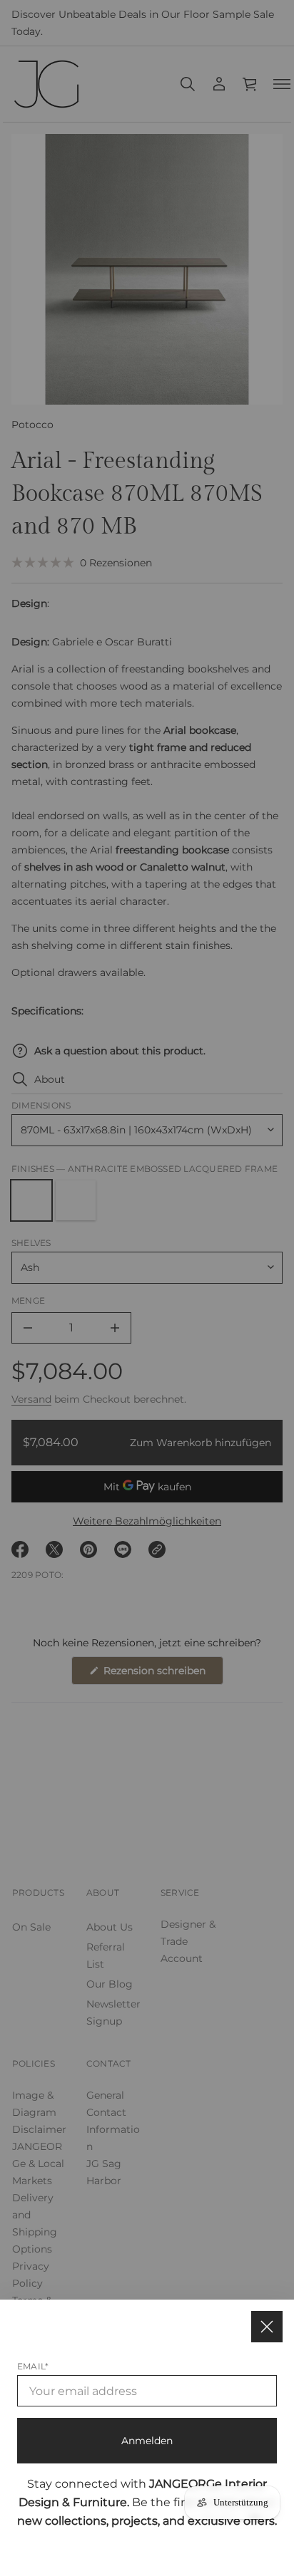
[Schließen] (267, 2327)
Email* (33, 2366)
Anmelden (147, 2441)
